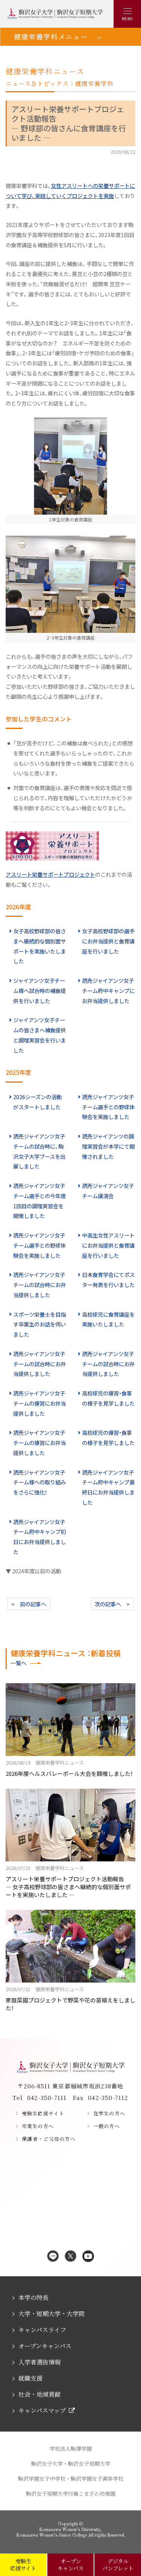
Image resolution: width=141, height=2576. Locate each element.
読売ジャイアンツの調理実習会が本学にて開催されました (108, 1146)
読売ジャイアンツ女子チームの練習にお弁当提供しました (39, 1403)
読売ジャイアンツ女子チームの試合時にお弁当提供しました (39, 1285)
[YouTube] (88, 2257)
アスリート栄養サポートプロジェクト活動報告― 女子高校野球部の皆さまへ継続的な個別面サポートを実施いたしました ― (68, 1881)
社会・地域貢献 (39, 2394)
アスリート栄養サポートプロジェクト (50, 874)
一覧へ (18, 1663)
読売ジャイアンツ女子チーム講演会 (108, 1191)
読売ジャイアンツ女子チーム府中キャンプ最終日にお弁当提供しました (108, 1487)
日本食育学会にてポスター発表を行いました (108, 1280)
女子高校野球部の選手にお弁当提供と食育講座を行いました (108, 941)
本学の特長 (33, 2297)
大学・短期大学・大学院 (52, 2314)
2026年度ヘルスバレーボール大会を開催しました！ (69, 1768)
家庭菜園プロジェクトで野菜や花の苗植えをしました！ (70, 1999)
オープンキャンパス (45, 2346)
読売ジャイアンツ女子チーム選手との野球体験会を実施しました (108, 1107)
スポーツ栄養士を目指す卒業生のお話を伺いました (39, 1324)
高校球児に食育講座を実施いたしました (108, 1319)
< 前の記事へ (29, 1604)
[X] (70, 2257)
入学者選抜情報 (39, 2362)
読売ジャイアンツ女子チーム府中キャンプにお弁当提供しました (108, 991)
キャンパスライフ (42, 2330)
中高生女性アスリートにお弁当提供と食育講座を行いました (108, 1245)
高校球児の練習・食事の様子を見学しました (108, 1398)
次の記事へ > (112, 1604)
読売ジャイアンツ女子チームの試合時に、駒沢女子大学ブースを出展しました (39, 1151)
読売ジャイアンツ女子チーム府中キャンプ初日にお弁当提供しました (39, 1537)
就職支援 (30, 2378)
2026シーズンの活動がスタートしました (37, 1102)
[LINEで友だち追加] (53, 2257)
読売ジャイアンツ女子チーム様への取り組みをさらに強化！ (39, 1482)
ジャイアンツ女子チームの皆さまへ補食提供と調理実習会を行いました (39, 1035)
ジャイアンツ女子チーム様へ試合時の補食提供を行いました (39, 991)
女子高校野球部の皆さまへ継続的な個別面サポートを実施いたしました (39, 946)
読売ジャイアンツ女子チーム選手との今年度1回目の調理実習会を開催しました (39, 1201)
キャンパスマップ (42, 2410)
